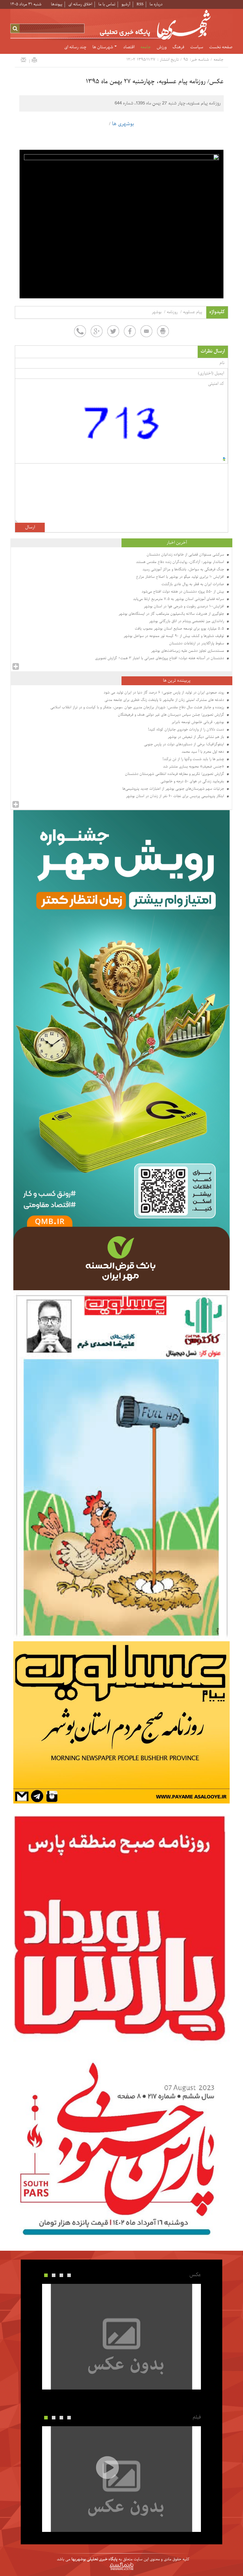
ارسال (30, 527)
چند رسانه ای (75, 47)
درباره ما (156, 4)
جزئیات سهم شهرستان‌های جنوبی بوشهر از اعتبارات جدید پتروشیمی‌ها (174, 789)
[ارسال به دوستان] (23, 60)
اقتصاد (129, 47)
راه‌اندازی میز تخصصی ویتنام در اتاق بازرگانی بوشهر (187, 621)
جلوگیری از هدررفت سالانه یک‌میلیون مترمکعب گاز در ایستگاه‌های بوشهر (172, 614)
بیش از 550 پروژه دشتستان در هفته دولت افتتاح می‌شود (183, 592)
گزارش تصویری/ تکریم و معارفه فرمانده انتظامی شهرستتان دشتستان (175, 774)
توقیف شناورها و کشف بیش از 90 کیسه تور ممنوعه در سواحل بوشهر (174, 636)
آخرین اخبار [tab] (177, 543)
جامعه (146, 47)
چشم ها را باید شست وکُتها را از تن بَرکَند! (194, 759)
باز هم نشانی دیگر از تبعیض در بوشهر (196, 737)
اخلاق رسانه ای (80, 4)
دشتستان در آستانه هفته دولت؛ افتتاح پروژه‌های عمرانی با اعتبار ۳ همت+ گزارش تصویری (160, 658)
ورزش (162, 47)
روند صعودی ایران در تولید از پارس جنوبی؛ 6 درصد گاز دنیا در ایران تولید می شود (164, 693)
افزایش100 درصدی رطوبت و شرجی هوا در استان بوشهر (184, 606)
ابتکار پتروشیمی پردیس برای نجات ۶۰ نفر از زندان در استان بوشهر (176, 796)
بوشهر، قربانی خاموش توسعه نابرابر (198, 722)
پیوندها (57, 4)
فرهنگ (178, 47)
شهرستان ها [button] (103, 47)
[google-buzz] (97, 331)
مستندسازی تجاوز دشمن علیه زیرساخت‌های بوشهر (188, 651)
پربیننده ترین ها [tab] (177, 681)
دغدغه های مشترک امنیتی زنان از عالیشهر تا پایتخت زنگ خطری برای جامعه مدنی (165, 700)
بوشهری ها (123, 124)
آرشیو (126, 4)
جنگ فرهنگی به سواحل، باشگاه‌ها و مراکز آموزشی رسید (184, 569)
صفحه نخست (221, 47)
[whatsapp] (80, 331)
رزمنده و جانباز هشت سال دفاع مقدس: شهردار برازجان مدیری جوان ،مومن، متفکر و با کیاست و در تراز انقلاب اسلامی (138, 707)
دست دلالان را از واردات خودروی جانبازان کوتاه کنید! (187, 730)
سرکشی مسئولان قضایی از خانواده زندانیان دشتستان (186, 555)
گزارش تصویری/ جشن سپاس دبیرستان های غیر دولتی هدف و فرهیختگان (172, 715)
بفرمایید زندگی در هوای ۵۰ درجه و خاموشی (193, 781)
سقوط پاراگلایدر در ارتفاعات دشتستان (197, 643)
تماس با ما (107, 4)
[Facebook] (130, 331)
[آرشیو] (16, 667)
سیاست (197, 47)
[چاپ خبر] (34, 60)
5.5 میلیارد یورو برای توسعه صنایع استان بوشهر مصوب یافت (180, 629)
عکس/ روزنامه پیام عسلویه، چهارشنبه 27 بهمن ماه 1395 (155, 82)
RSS (140, 4)
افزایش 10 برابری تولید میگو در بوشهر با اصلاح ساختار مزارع (181, 577)
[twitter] (113, 331)
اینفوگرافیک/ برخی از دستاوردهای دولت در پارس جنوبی (185, 744)
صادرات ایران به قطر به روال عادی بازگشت (193, 584)
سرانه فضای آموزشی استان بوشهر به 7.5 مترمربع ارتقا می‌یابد (179, 599)
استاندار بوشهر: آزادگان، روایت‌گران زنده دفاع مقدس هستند (181, 562)
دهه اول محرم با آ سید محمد (203, 752)
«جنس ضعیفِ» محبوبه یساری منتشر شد (194, 767)
